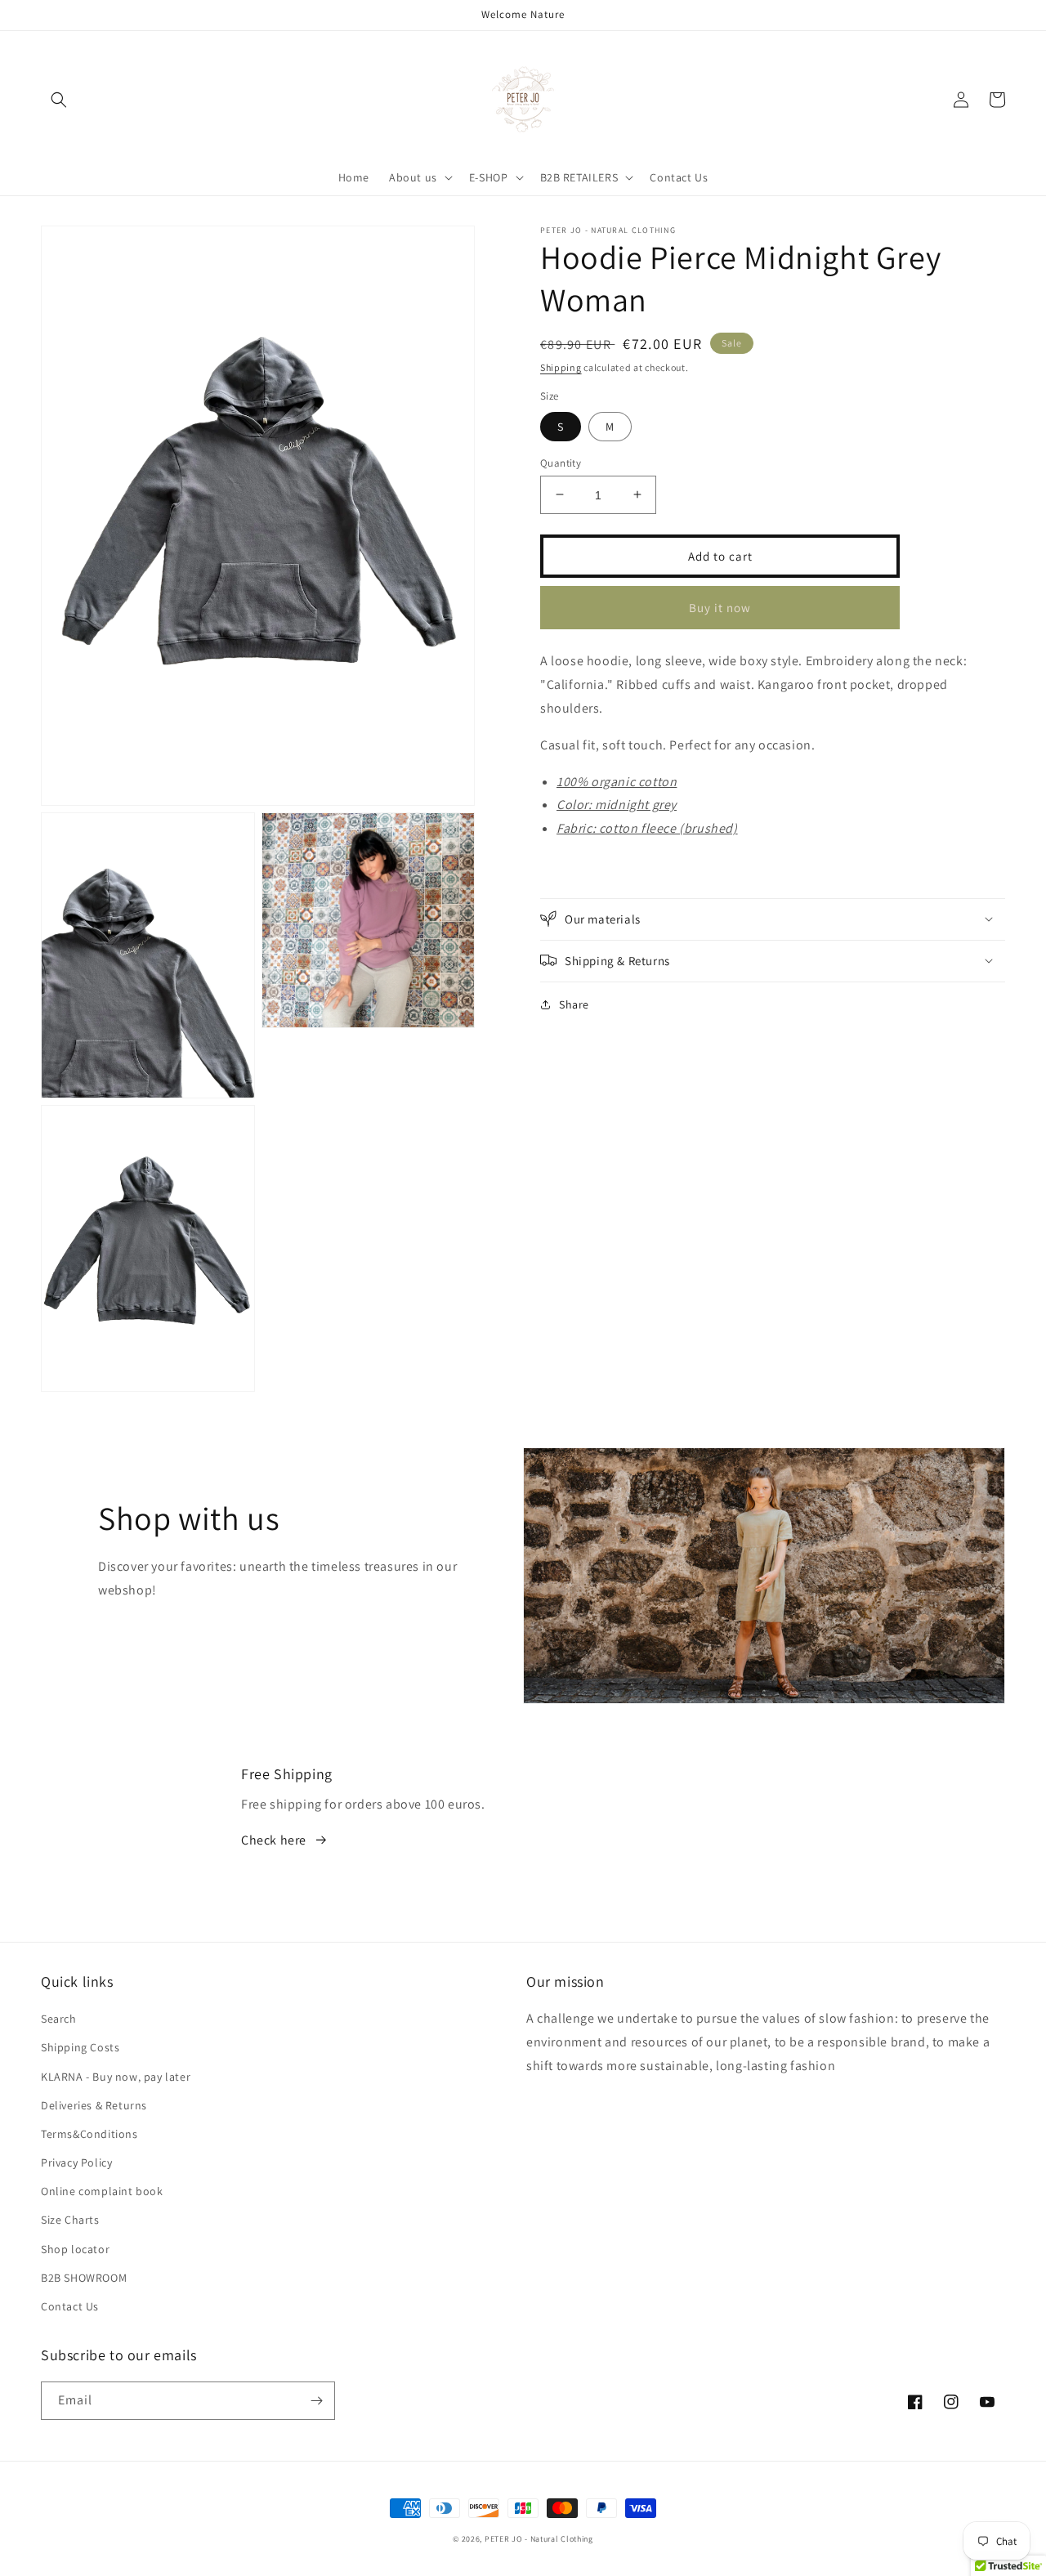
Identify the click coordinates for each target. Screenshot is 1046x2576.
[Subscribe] (316, 2401)
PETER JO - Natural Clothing (539, 2539)
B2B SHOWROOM (84, 2278)
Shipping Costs (80, 2047)
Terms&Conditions (89, 2134)
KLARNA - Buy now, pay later (116, 2077)
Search (59, 2019)
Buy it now (720, 607)
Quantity (561, 462)
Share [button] (574, 1004)
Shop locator (75, 2249)
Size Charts (70, 2220)
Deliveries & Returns (94, 2105)
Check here (274, 1840)
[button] (59, 100)
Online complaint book (102, 2191)
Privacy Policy (76, 2162)
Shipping (561, 367)
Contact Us (70, 2306)
